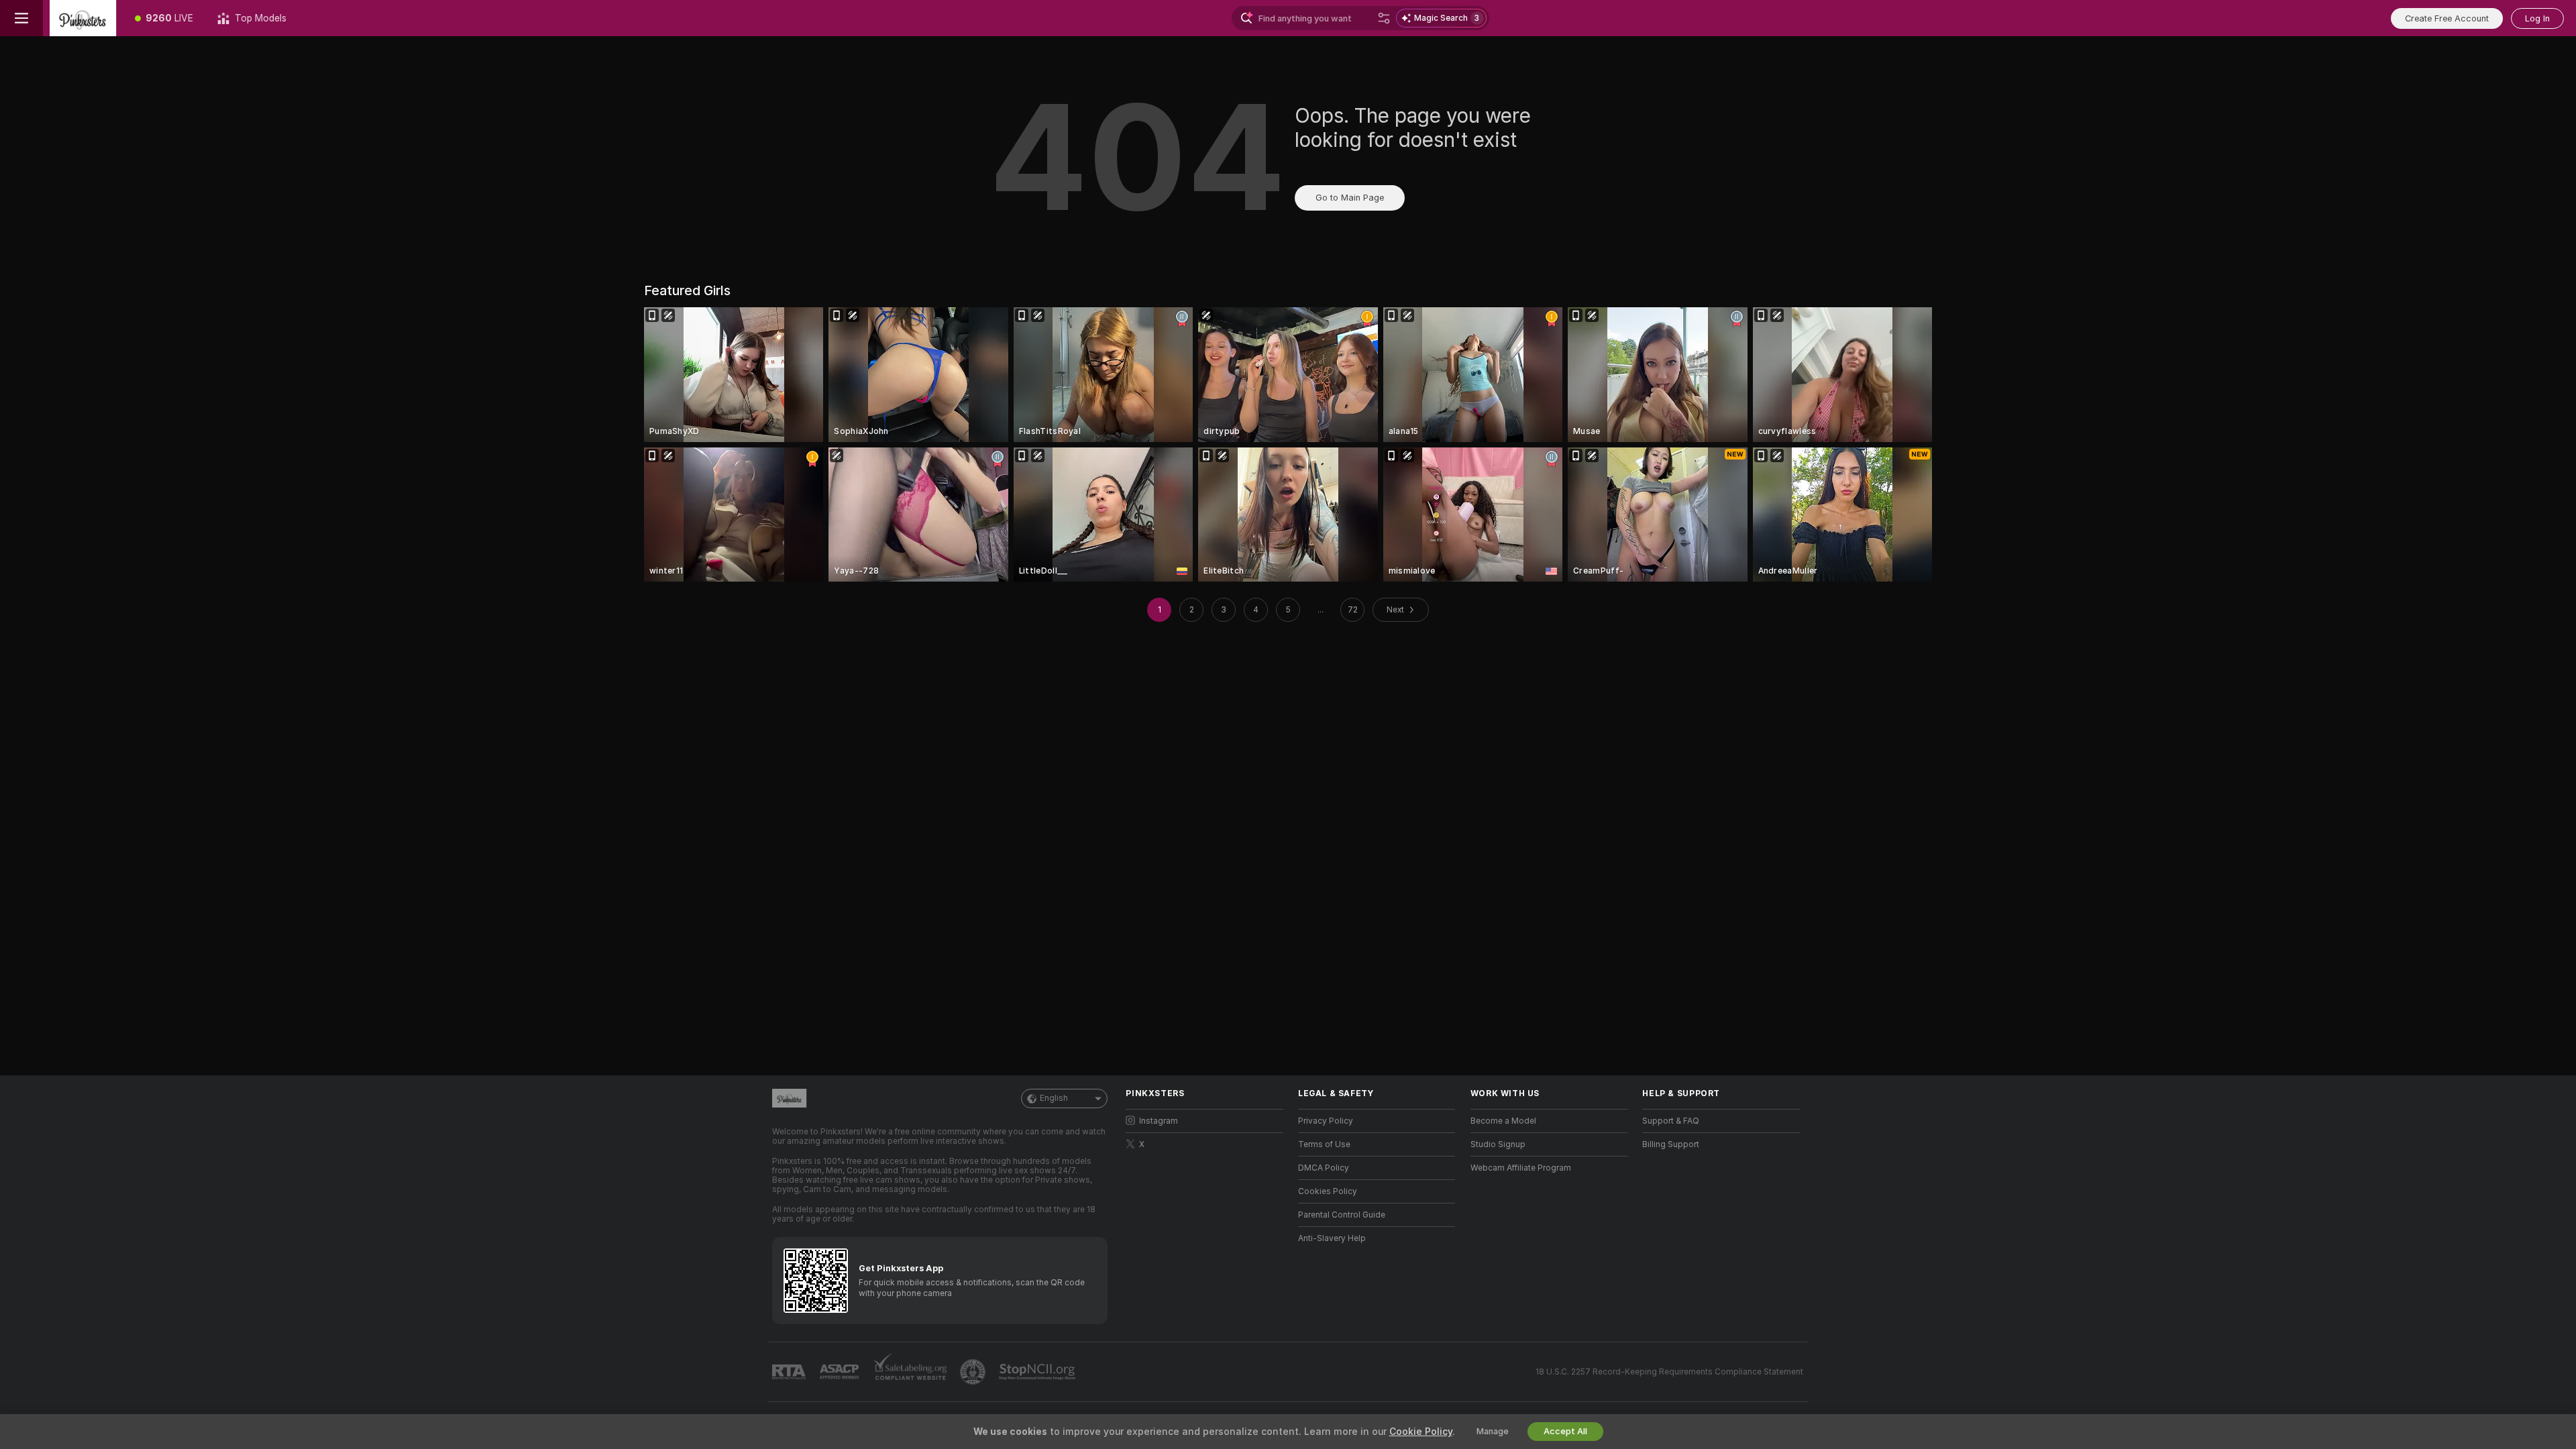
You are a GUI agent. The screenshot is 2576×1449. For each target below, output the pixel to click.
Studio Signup (1498, 1144)
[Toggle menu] (21, 18)
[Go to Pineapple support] (974, 1372)
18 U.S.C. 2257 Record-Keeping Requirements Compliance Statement (1669, 1372)
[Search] (1384, 18)
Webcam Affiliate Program (1521, 1168)
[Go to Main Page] (83, 18)
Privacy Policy (1326, 1121)
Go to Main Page (1350, 198)
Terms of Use (1324, 1144)
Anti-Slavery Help (1332, 1238)
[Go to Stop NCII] (1038, 1372)
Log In (2537, 18)
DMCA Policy (1324, 1168)
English (1054, 1098)
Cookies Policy (1328, 1191)
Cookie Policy (1421, 1432)
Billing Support (1671, 1144)
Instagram (1159, 1121)
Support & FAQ (1671, 1121)
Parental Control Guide (1342, 1215)
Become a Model (1503, 1121)
